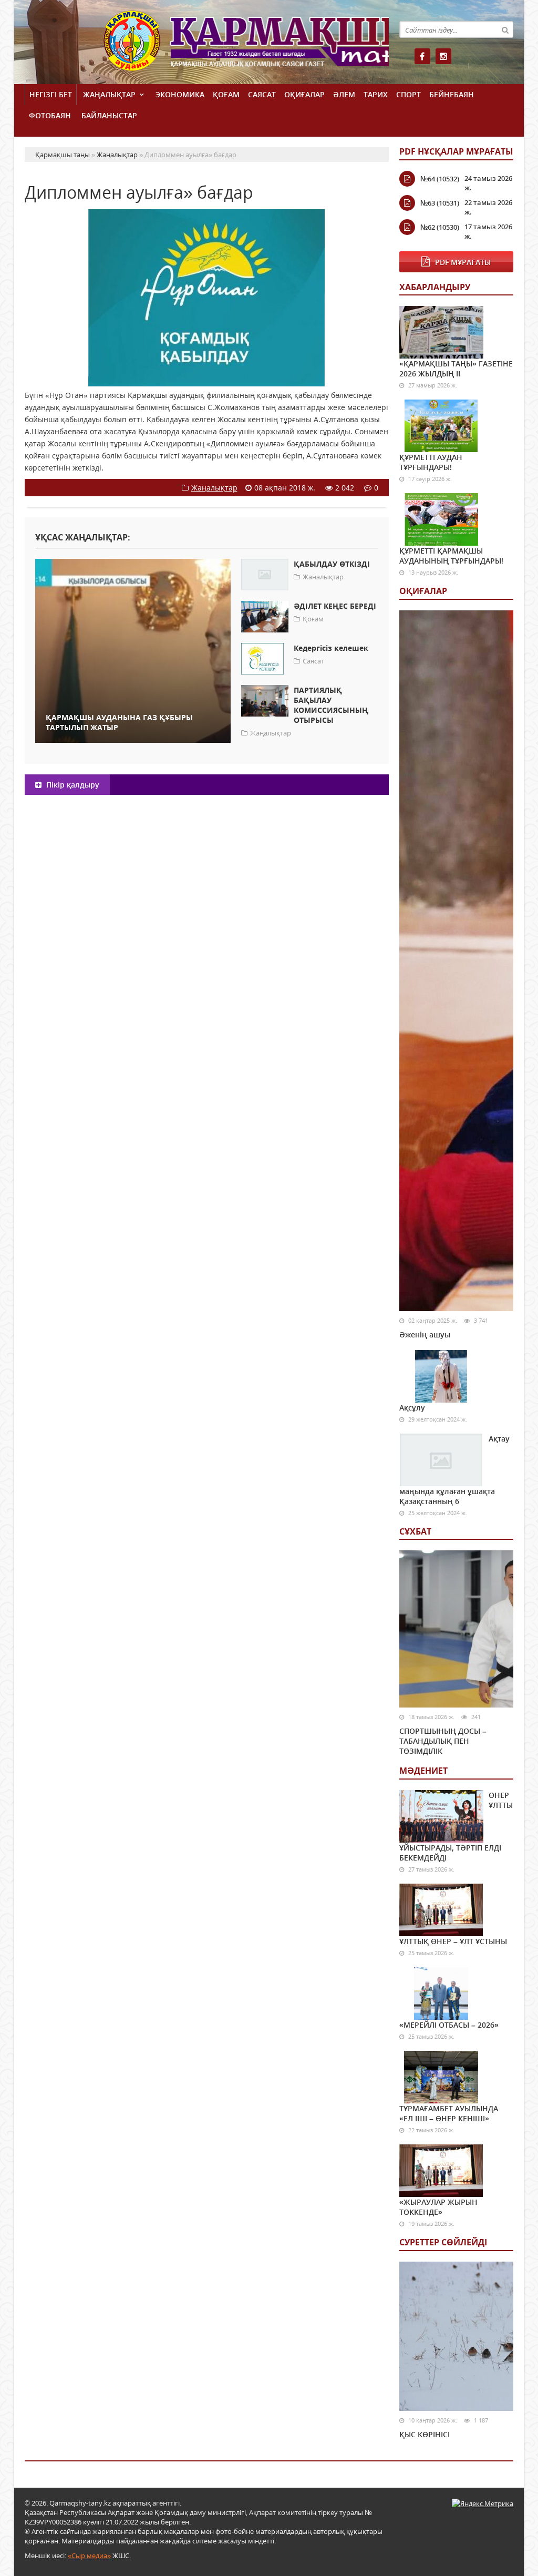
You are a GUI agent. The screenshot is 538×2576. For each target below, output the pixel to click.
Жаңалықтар (109, 94)
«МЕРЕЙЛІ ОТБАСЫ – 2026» (449, 2025)
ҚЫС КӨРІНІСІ (425, 2434)
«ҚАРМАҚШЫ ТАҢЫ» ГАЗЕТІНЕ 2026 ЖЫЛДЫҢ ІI (456, 369)
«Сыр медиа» (89, 2555)
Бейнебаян (452, 94)
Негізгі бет (51, 94)
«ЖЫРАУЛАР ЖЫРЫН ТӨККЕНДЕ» (438, 2207)
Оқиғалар (304, 94)
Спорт (408, 94)
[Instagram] (443, 56)
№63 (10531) (440, 203)
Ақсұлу (412, 1408)
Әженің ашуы (425, 1335)
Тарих (376, 94)
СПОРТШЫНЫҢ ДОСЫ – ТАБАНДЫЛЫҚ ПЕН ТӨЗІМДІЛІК (443, 1741)
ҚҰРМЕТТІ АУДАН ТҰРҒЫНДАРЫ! (431, 462)
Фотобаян (50, 115)
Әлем (344, 94)
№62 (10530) (440, 227)
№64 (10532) (440, 179)
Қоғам (226, 94)
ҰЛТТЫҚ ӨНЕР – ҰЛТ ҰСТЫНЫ (453, 1941)
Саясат (262, 94)
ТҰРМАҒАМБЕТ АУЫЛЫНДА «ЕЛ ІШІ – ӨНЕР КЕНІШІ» (449, 2113)
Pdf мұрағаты (463, 262)
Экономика (180, 94)
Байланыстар (109, 115)
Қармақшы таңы (246, 46)
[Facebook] (422, 56)
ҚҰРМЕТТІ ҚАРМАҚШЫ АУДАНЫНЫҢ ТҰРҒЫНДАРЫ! (451, 556)
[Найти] (505, 29)
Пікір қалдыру (72, 785)
